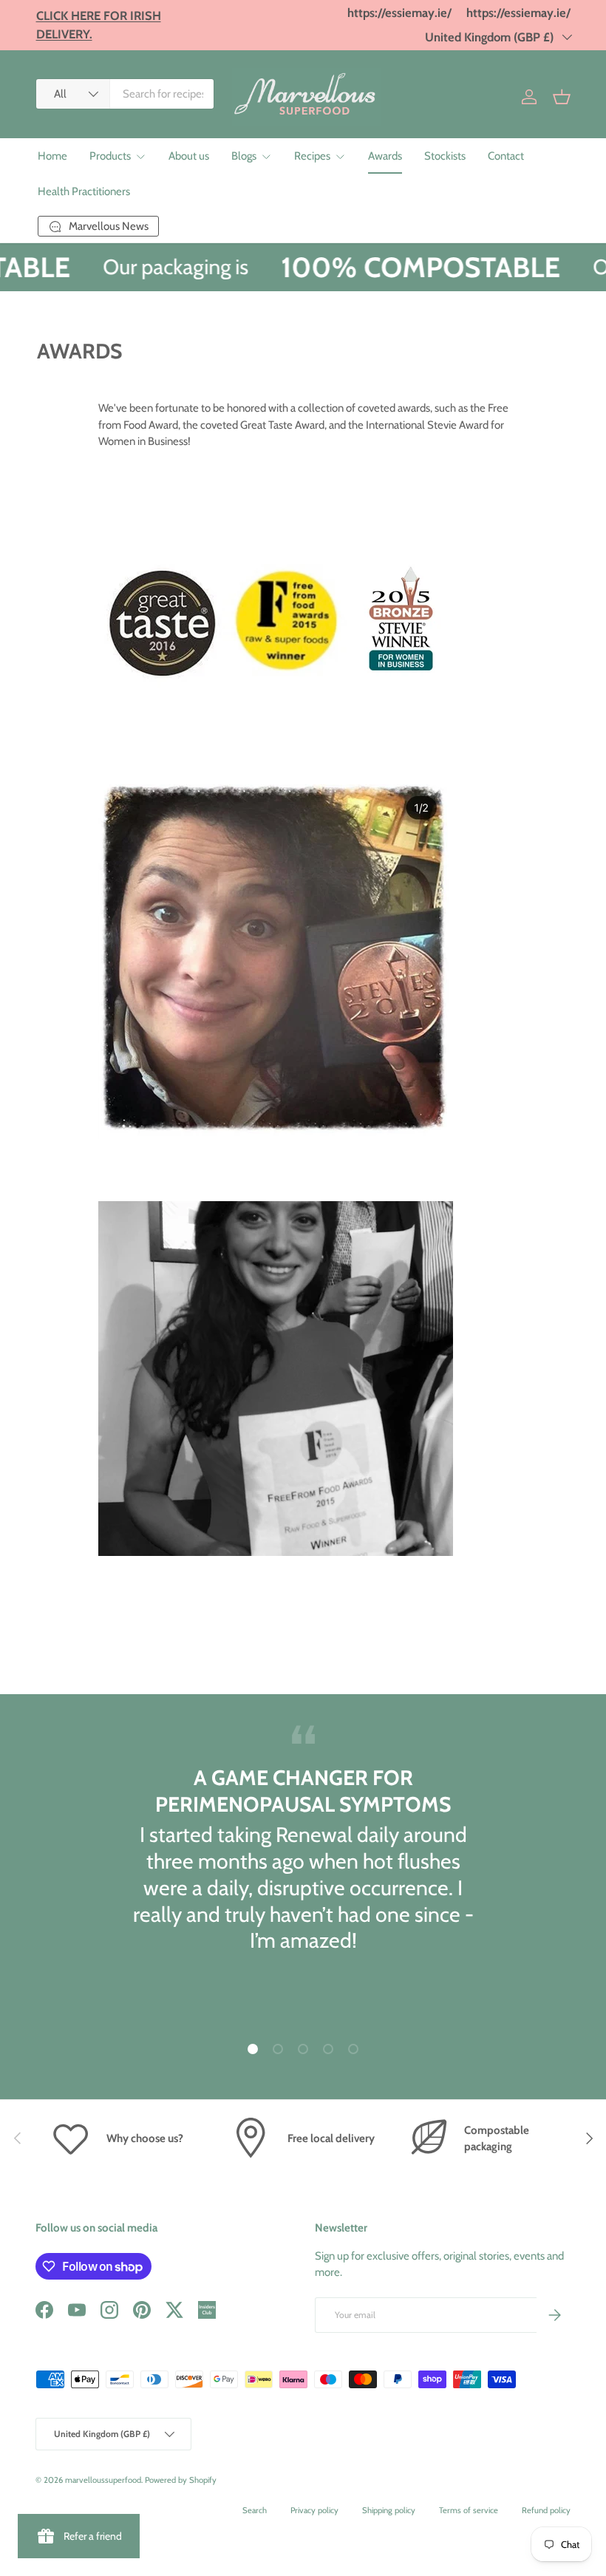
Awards (385, 156)
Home (52, 156)
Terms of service (469, 2510)
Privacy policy (314, 2510)
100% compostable (409, 267)
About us (189, 156)
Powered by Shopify (181, 2480)
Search (255, 2510)
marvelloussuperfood (103, 2480)
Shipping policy (389, 2510)
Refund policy (546, 2510)
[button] (562, 97)
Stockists (445, 156)
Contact (506, 156)
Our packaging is (164, 267)
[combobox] (125, 94)
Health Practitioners (84, 191)
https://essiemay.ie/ (399, 13)
